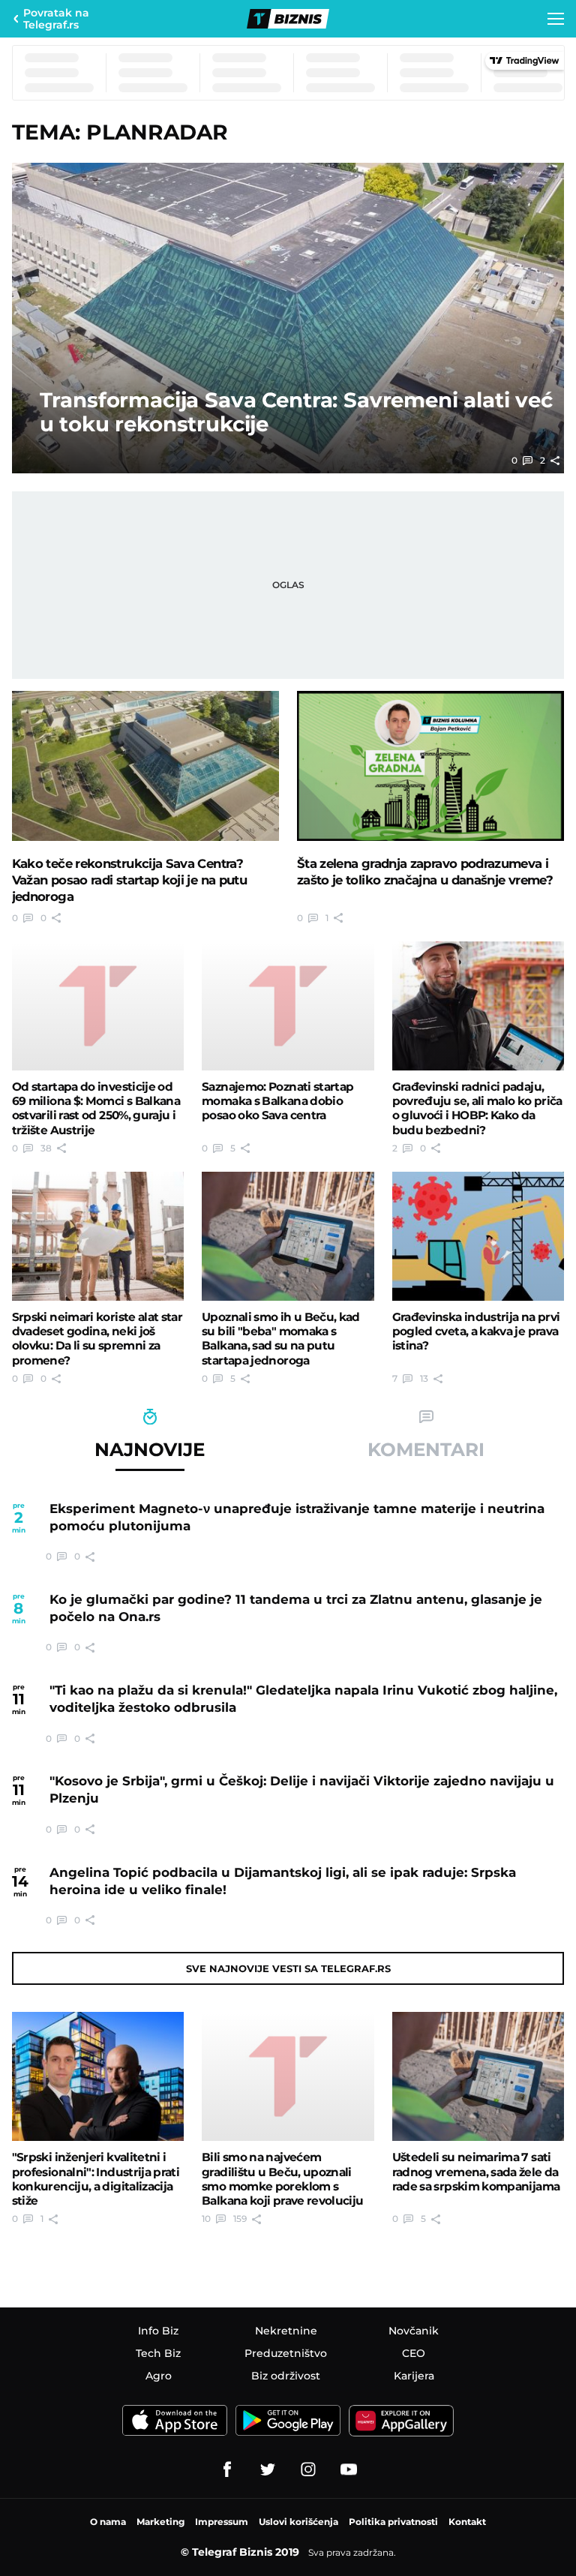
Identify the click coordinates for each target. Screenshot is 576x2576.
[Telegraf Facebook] (227, 2469)
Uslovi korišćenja (298, 2522)
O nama (108, 2522)
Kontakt (467, 2522)
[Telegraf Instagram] (308, 2469)
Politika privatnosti (393, 2522)
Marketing (160, 2522)
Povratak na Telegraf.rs (56, 19)
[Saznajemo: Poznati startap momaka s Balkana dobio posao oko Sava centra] (288, 1006)
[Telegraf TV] (349, 2469)
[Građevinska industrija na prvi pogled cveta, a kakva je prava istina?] (478, 1236)
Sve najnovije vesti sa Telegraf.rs (288, 1968)
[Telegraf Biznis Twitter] (268, 2469)
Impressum (222, 2522)
